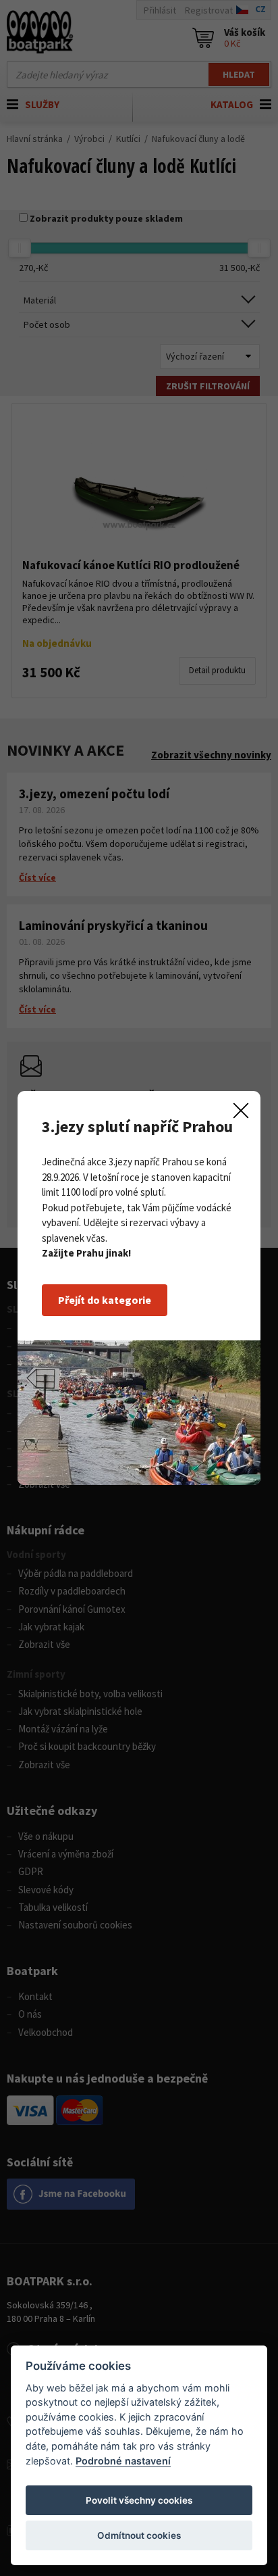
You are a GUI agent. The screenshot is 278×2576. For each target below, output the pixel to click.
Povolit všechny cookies (139, 2500)
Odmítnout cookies (139, 2535)
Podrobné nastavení (123, 2461)
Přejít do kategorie (105, 1300)
